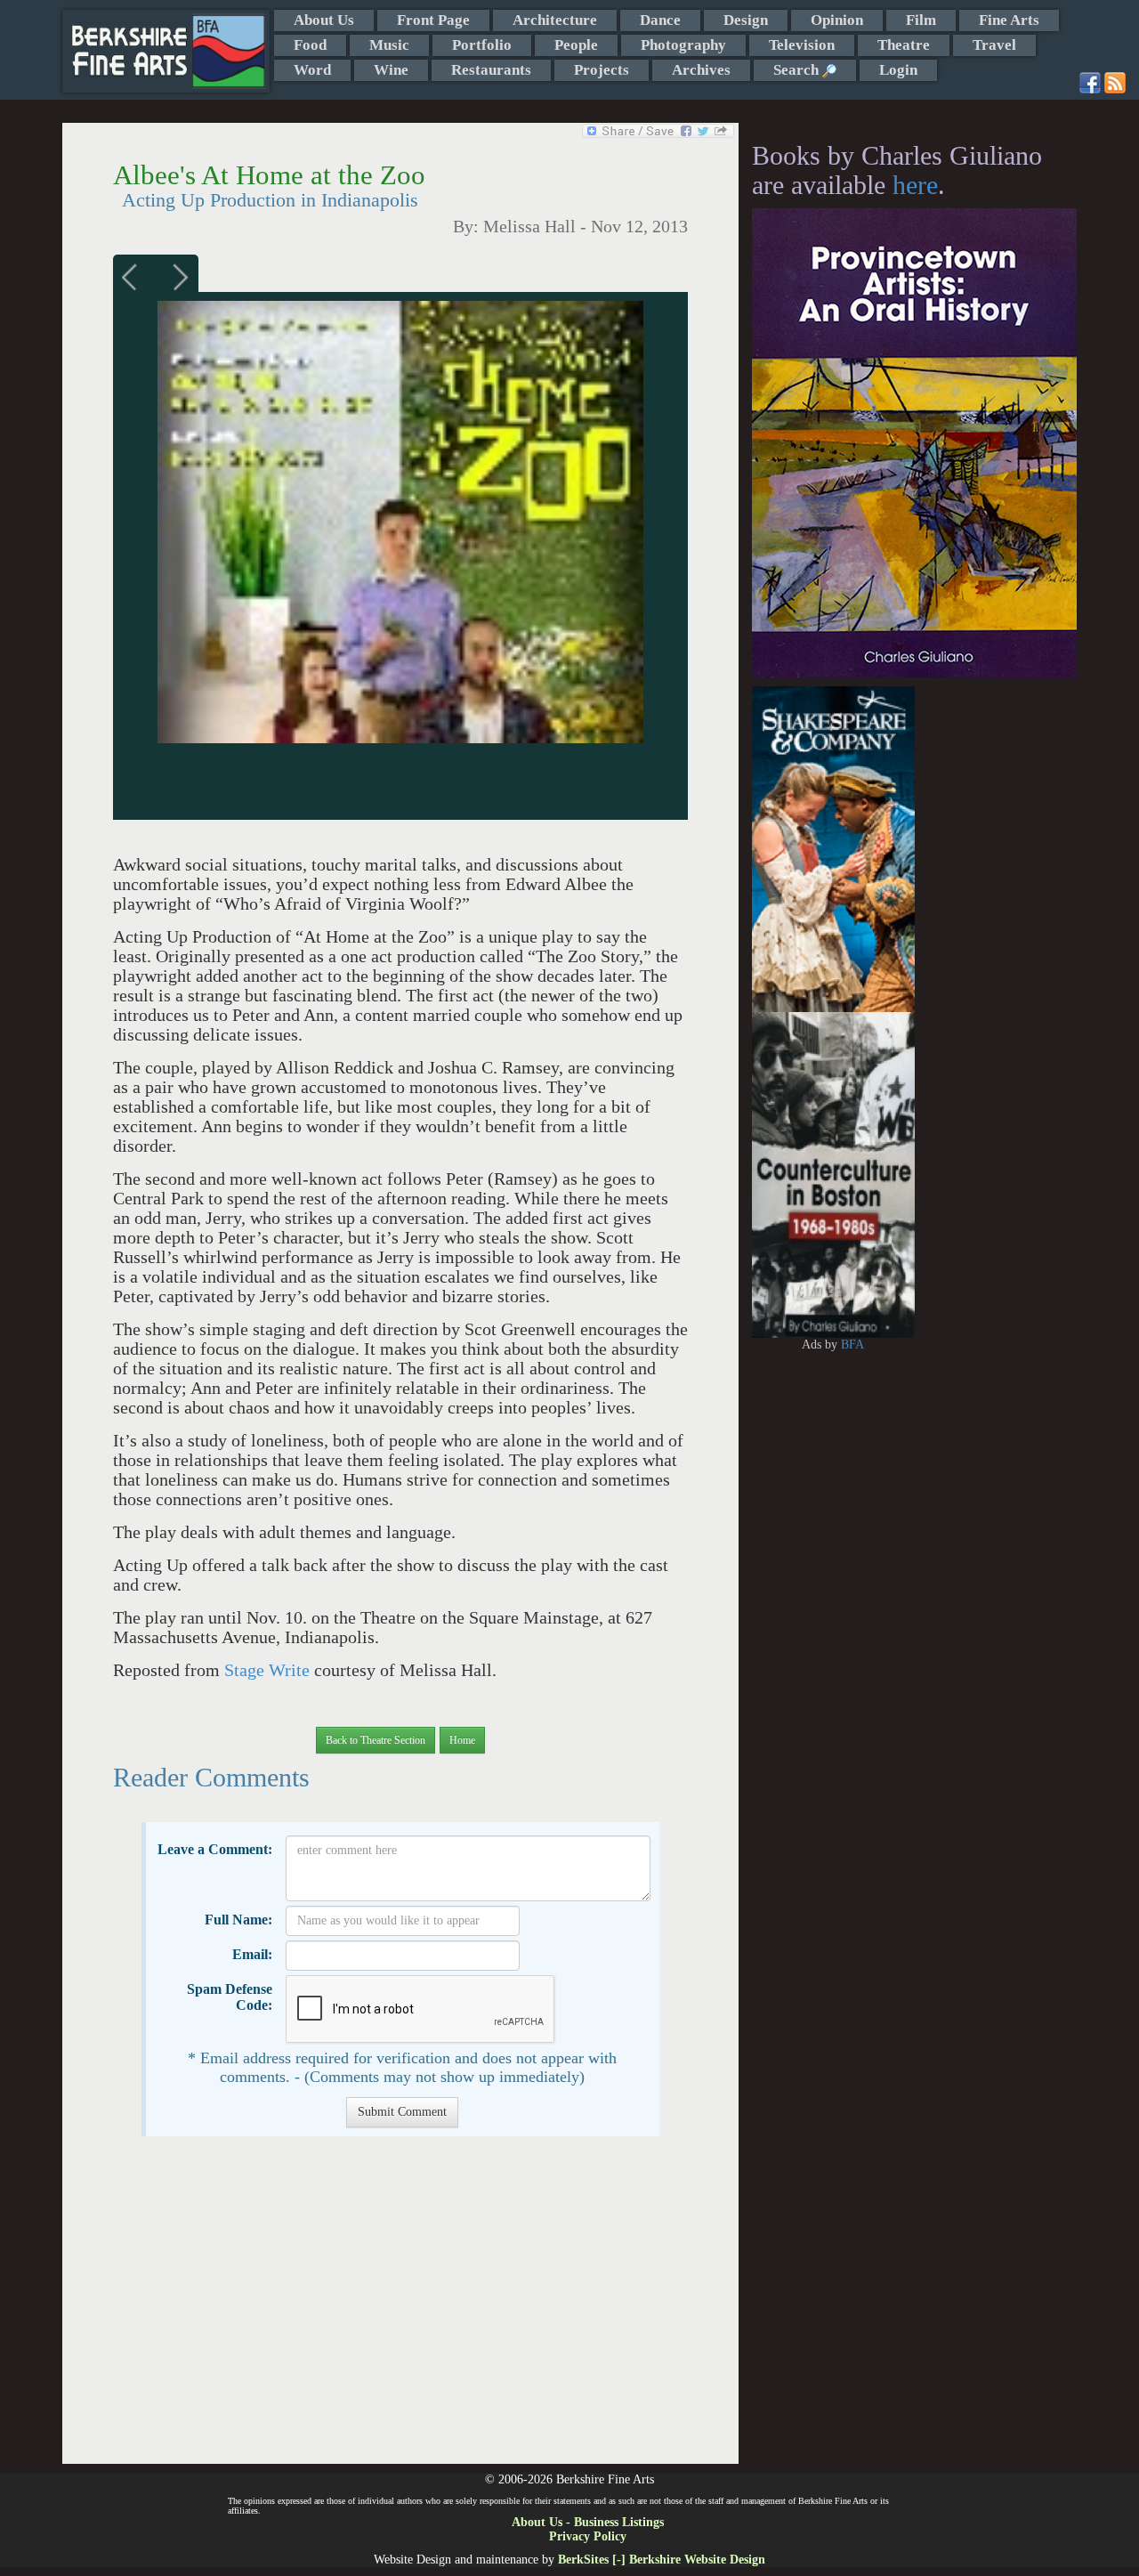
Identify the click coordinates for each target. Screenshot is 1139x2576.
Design (746, 20)
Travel (994, 45)
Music (389, 45)
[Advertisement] (400, 2309)
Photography (683, 45)
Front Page (433, 20)
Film (921, 20)
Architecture (555, 20)
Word (312, 70)
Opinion (837, 20)
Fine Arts (1009, 20)
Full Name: (238, 1920)
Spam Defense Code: (230, 1997)
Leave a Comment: (215, 1849)
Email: (252, 1954)
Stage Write (269, 1670)
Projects (602, 70)
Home (462, 1740)
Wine (391, 70)
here (915, 185)
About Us (324, 20)
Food (310, 45)
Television (802, 45)
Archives (701, 70)
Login (898, 70)
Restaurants (491, 70)
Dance (660, 20)
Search (798, 70)
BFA (852, 1345)
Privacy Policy (588, 2536)
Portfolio (482, 45)
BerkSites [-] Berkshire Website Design (662, 2560)
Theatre (904, 45)
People (576, 45)
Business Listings (619, 2522)
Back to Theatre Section (376, 1740)
